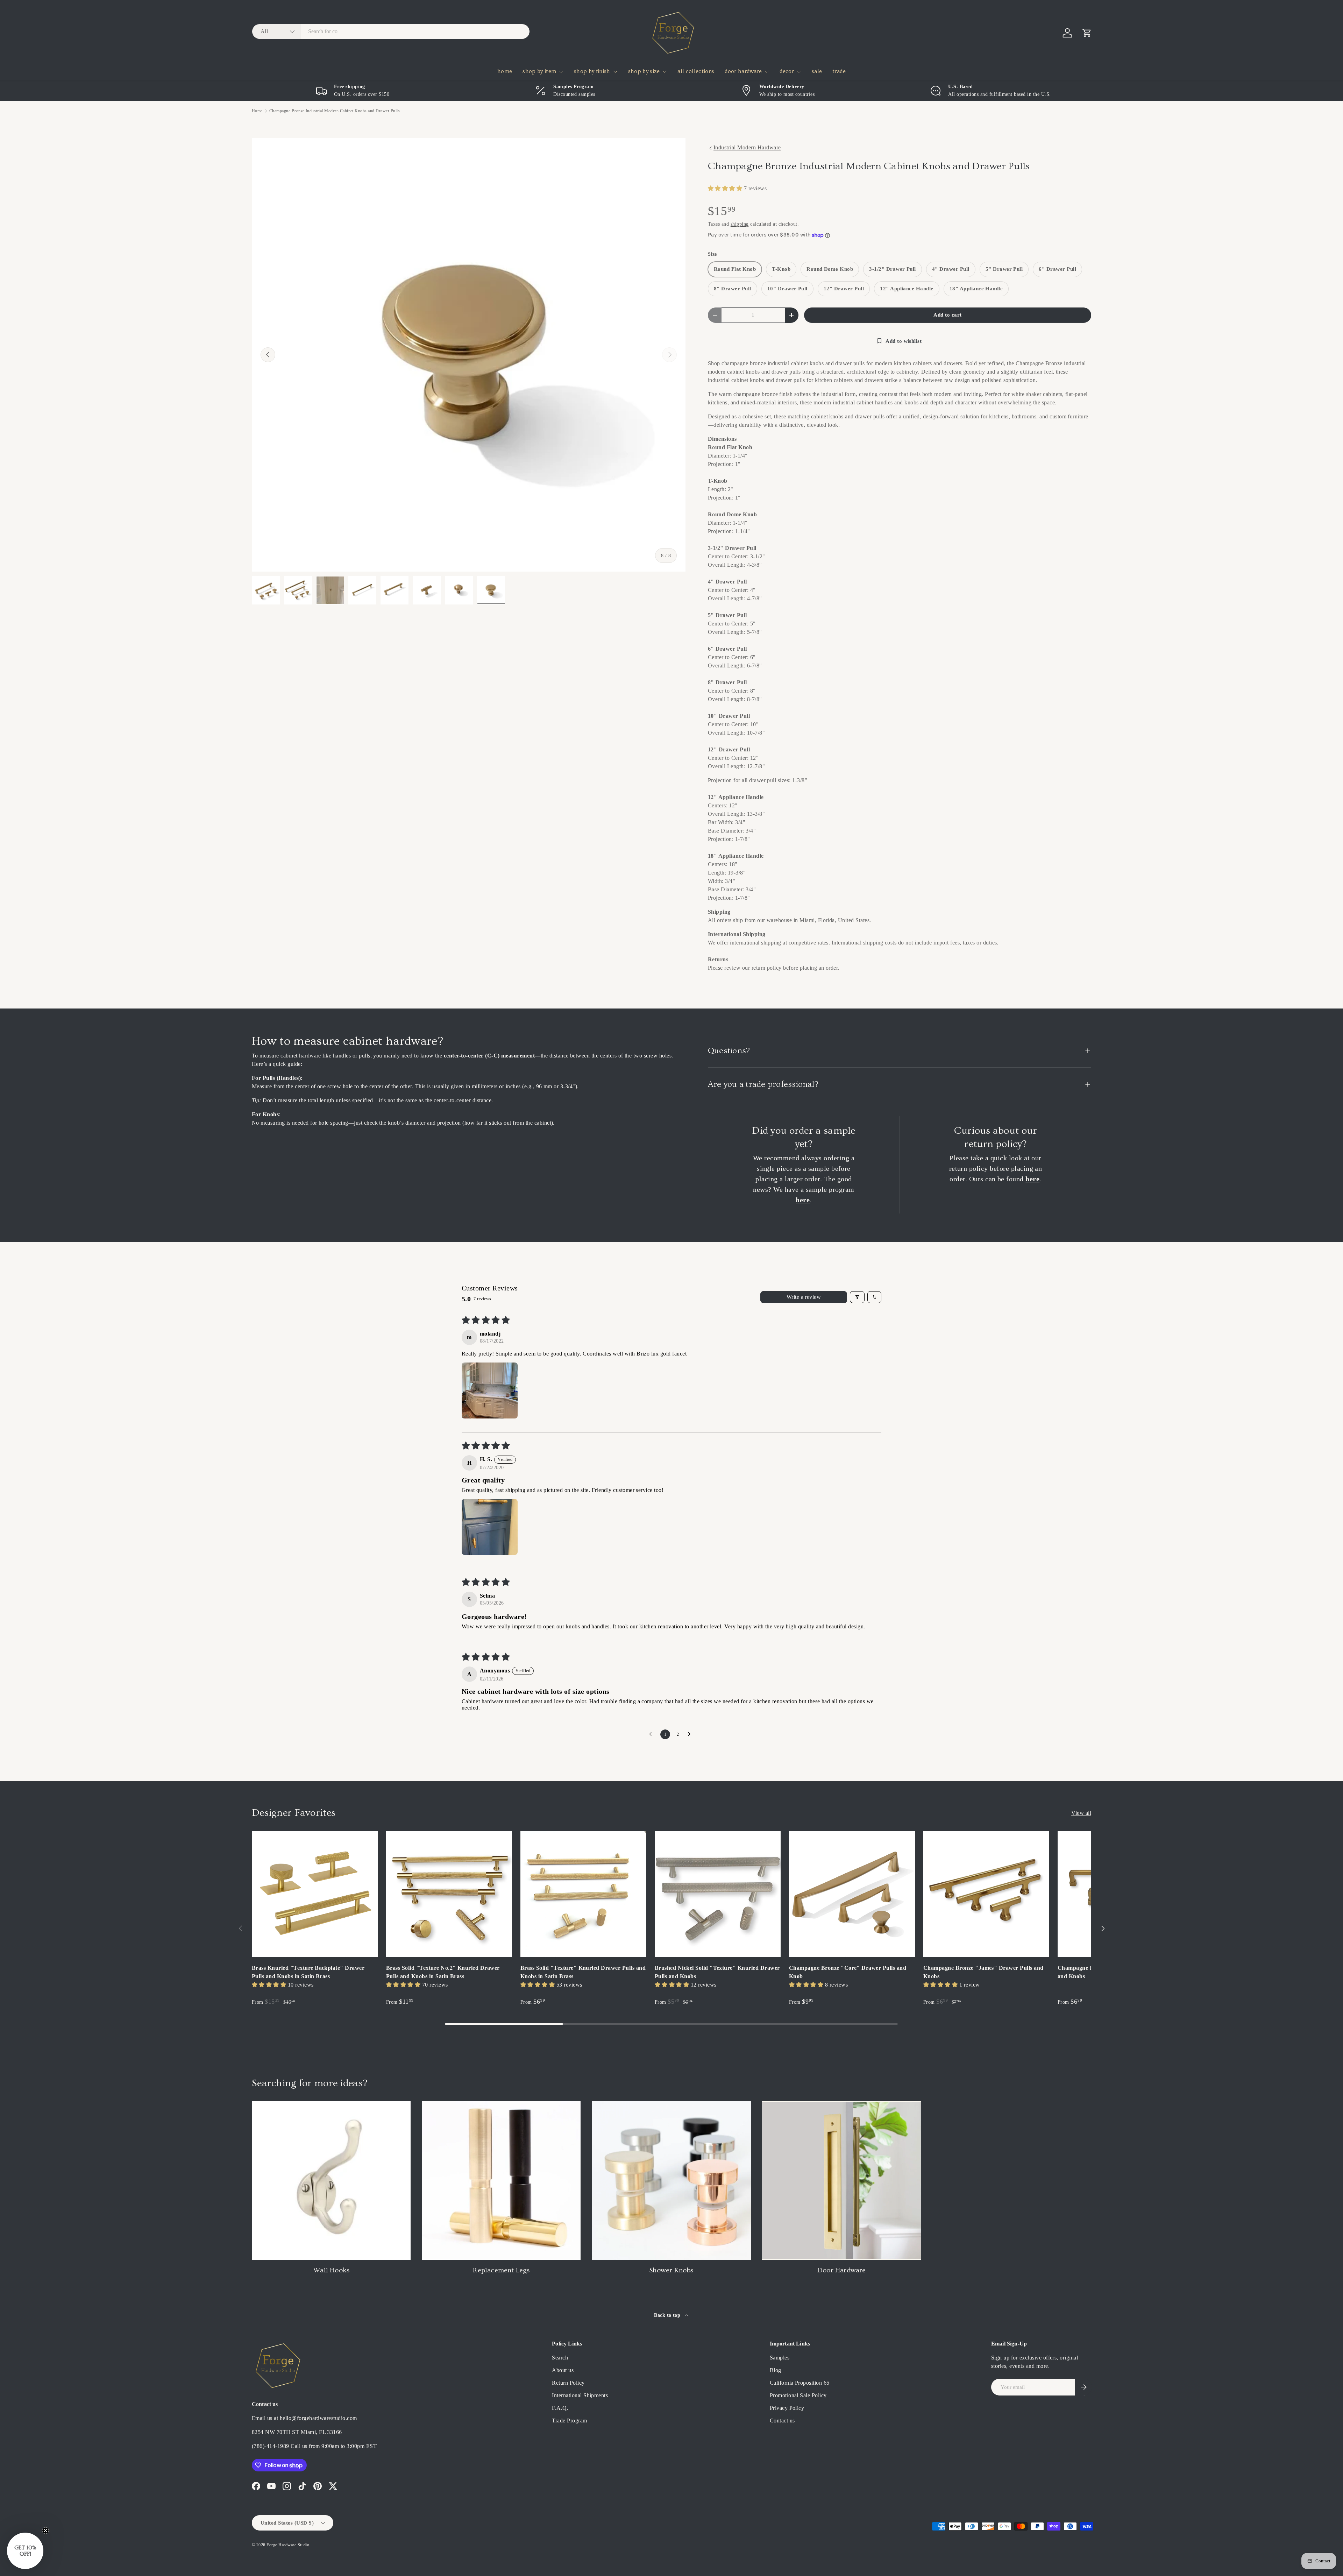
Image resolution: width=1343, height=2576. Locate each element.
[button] (1087, 33)
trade (839, 71)
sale (817, 71)
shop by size (644, 71)
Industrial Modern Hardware (747, 147)
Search (560, 2358)
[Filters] (857, 1297)
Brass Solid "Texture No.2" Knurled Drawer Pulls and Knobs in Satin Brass (443, 1972)
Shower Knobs (671, 2270)
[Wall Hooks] (331, 2180)
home (505, 71)
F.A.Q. (560, 2408)
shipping (740, 224)
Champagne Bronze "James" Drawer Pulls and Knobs (983, 1972)
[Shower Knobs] (671, 2180)
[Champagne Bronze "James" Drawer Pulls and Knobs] (986, 1894)
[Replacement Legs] (501, 2180)
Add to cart (947, 315)
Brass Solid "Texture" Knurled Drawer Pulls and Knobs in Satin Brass (583, 1972)
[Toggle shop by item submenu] (561, 72)
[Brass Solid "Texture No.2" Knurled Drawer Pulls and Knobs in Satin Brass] (449, 1894)
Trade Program (569, 2421)
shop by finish (592, 71)
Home (257, 111)
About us (563, 2370)
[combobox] (391, 31)
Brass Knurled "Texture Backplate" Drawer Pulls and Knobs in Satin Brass (308, 1972)
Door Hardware (842, 2270)
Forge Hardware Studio (288, 2545)
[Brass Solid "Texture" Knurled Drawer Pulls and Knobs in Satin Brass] (583, 1894)
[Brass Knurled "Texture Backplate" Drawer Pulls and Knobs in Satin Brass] (315, 1894)
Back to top (668, 2315)
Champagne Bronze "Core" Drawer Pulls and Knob (848, 1972)
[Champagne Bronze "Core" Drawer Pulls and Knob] (852, 1894)
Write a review (804, 1297)
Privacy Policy (787, 2408)
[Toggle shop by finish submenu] (615, 72)
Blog (776, 2370)
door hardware (743, 71)
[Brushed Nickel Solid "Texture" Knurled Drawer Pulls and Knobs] (718, 1894)
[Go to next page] (691, 1734)
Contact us (782, 2421)
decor (787, 71)
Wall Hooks (331, 2270)
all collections (696, 71)
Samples (780, 2358)
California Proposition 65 (800, 2383)
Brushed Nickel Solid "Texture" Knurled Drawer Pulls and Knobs (717, 1972)
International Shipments (580, 2395)
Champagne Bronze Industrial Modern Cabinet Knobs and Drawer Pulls (335, 111)
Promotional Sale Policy (798, 2395)
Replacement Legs (501, 2270)
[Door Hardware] (841, 2180)
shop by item (539, 71)
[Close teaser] (45, 2531)
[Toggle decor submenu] (799, 72)
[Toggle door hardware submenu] (767, 72)
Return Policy (568, 2383)
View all (1081, 1813)
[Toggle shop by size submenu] (665, 72)
